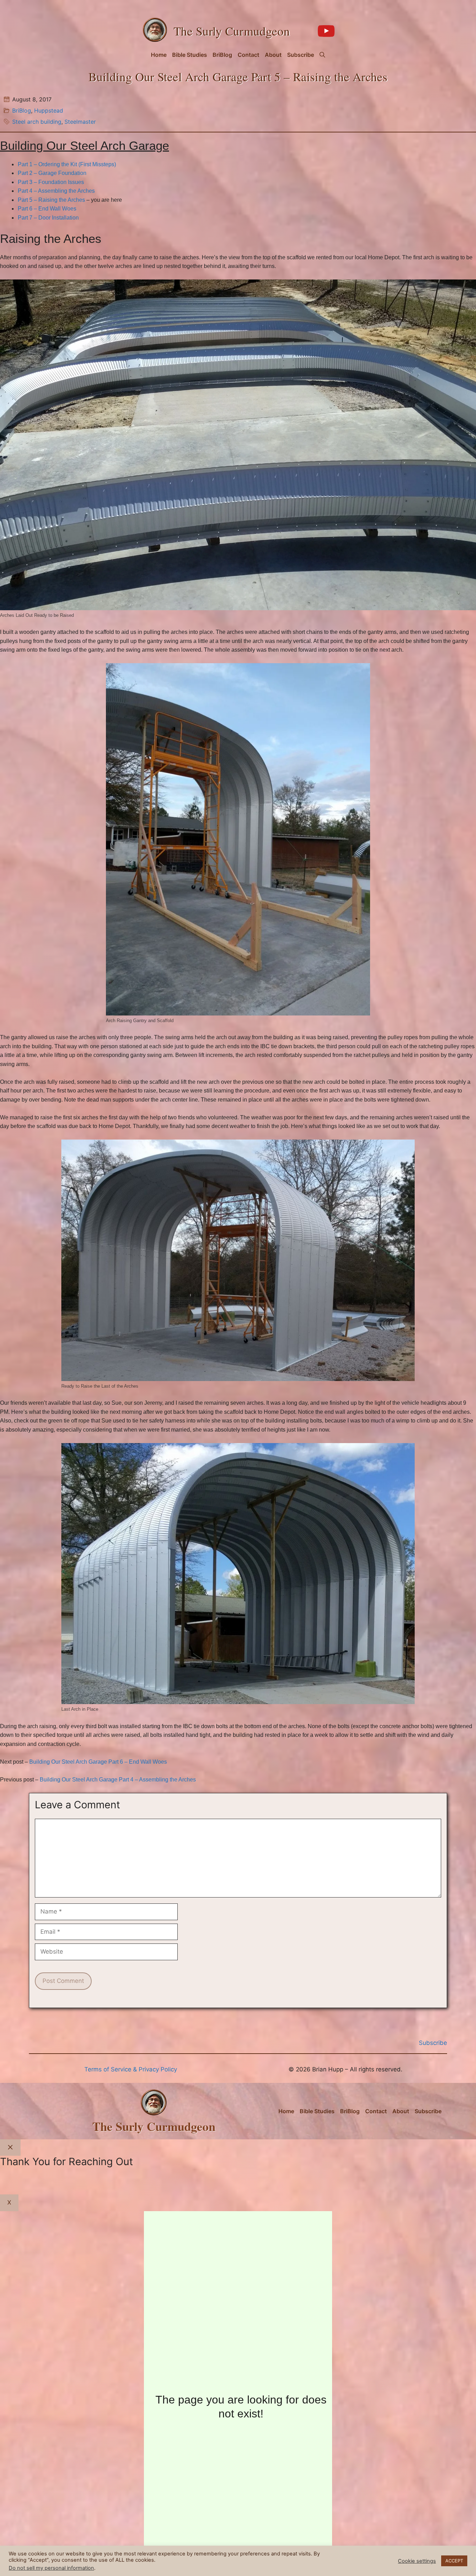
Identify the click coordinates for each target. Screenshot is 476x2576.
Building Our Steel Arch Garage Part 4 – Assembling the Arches (118, 1780)
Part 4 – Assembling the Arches (56, 191)
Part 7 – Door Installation (48, 218)
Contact (248, 55)
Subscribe (301, 55)
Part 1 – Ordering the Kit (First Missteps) (67, 164)
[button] (322, 55)
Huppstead (49, 110)
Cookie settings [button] (417, 2561)
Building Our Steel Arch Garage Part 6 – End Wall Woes (98, 1762)
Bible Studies (190, 55)
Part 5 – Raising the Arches (51, 200)
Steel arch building (37, 122)
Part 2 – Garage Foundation (52, 173)
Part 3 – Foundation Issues (51, 182)
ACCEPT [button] (454, 2561)
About (273, 55)
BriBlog (222, 55)
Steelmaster (80, 122)
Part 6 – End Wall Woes (47, 209)
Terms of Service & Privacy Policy (131, 2069)
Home (159, 55)
